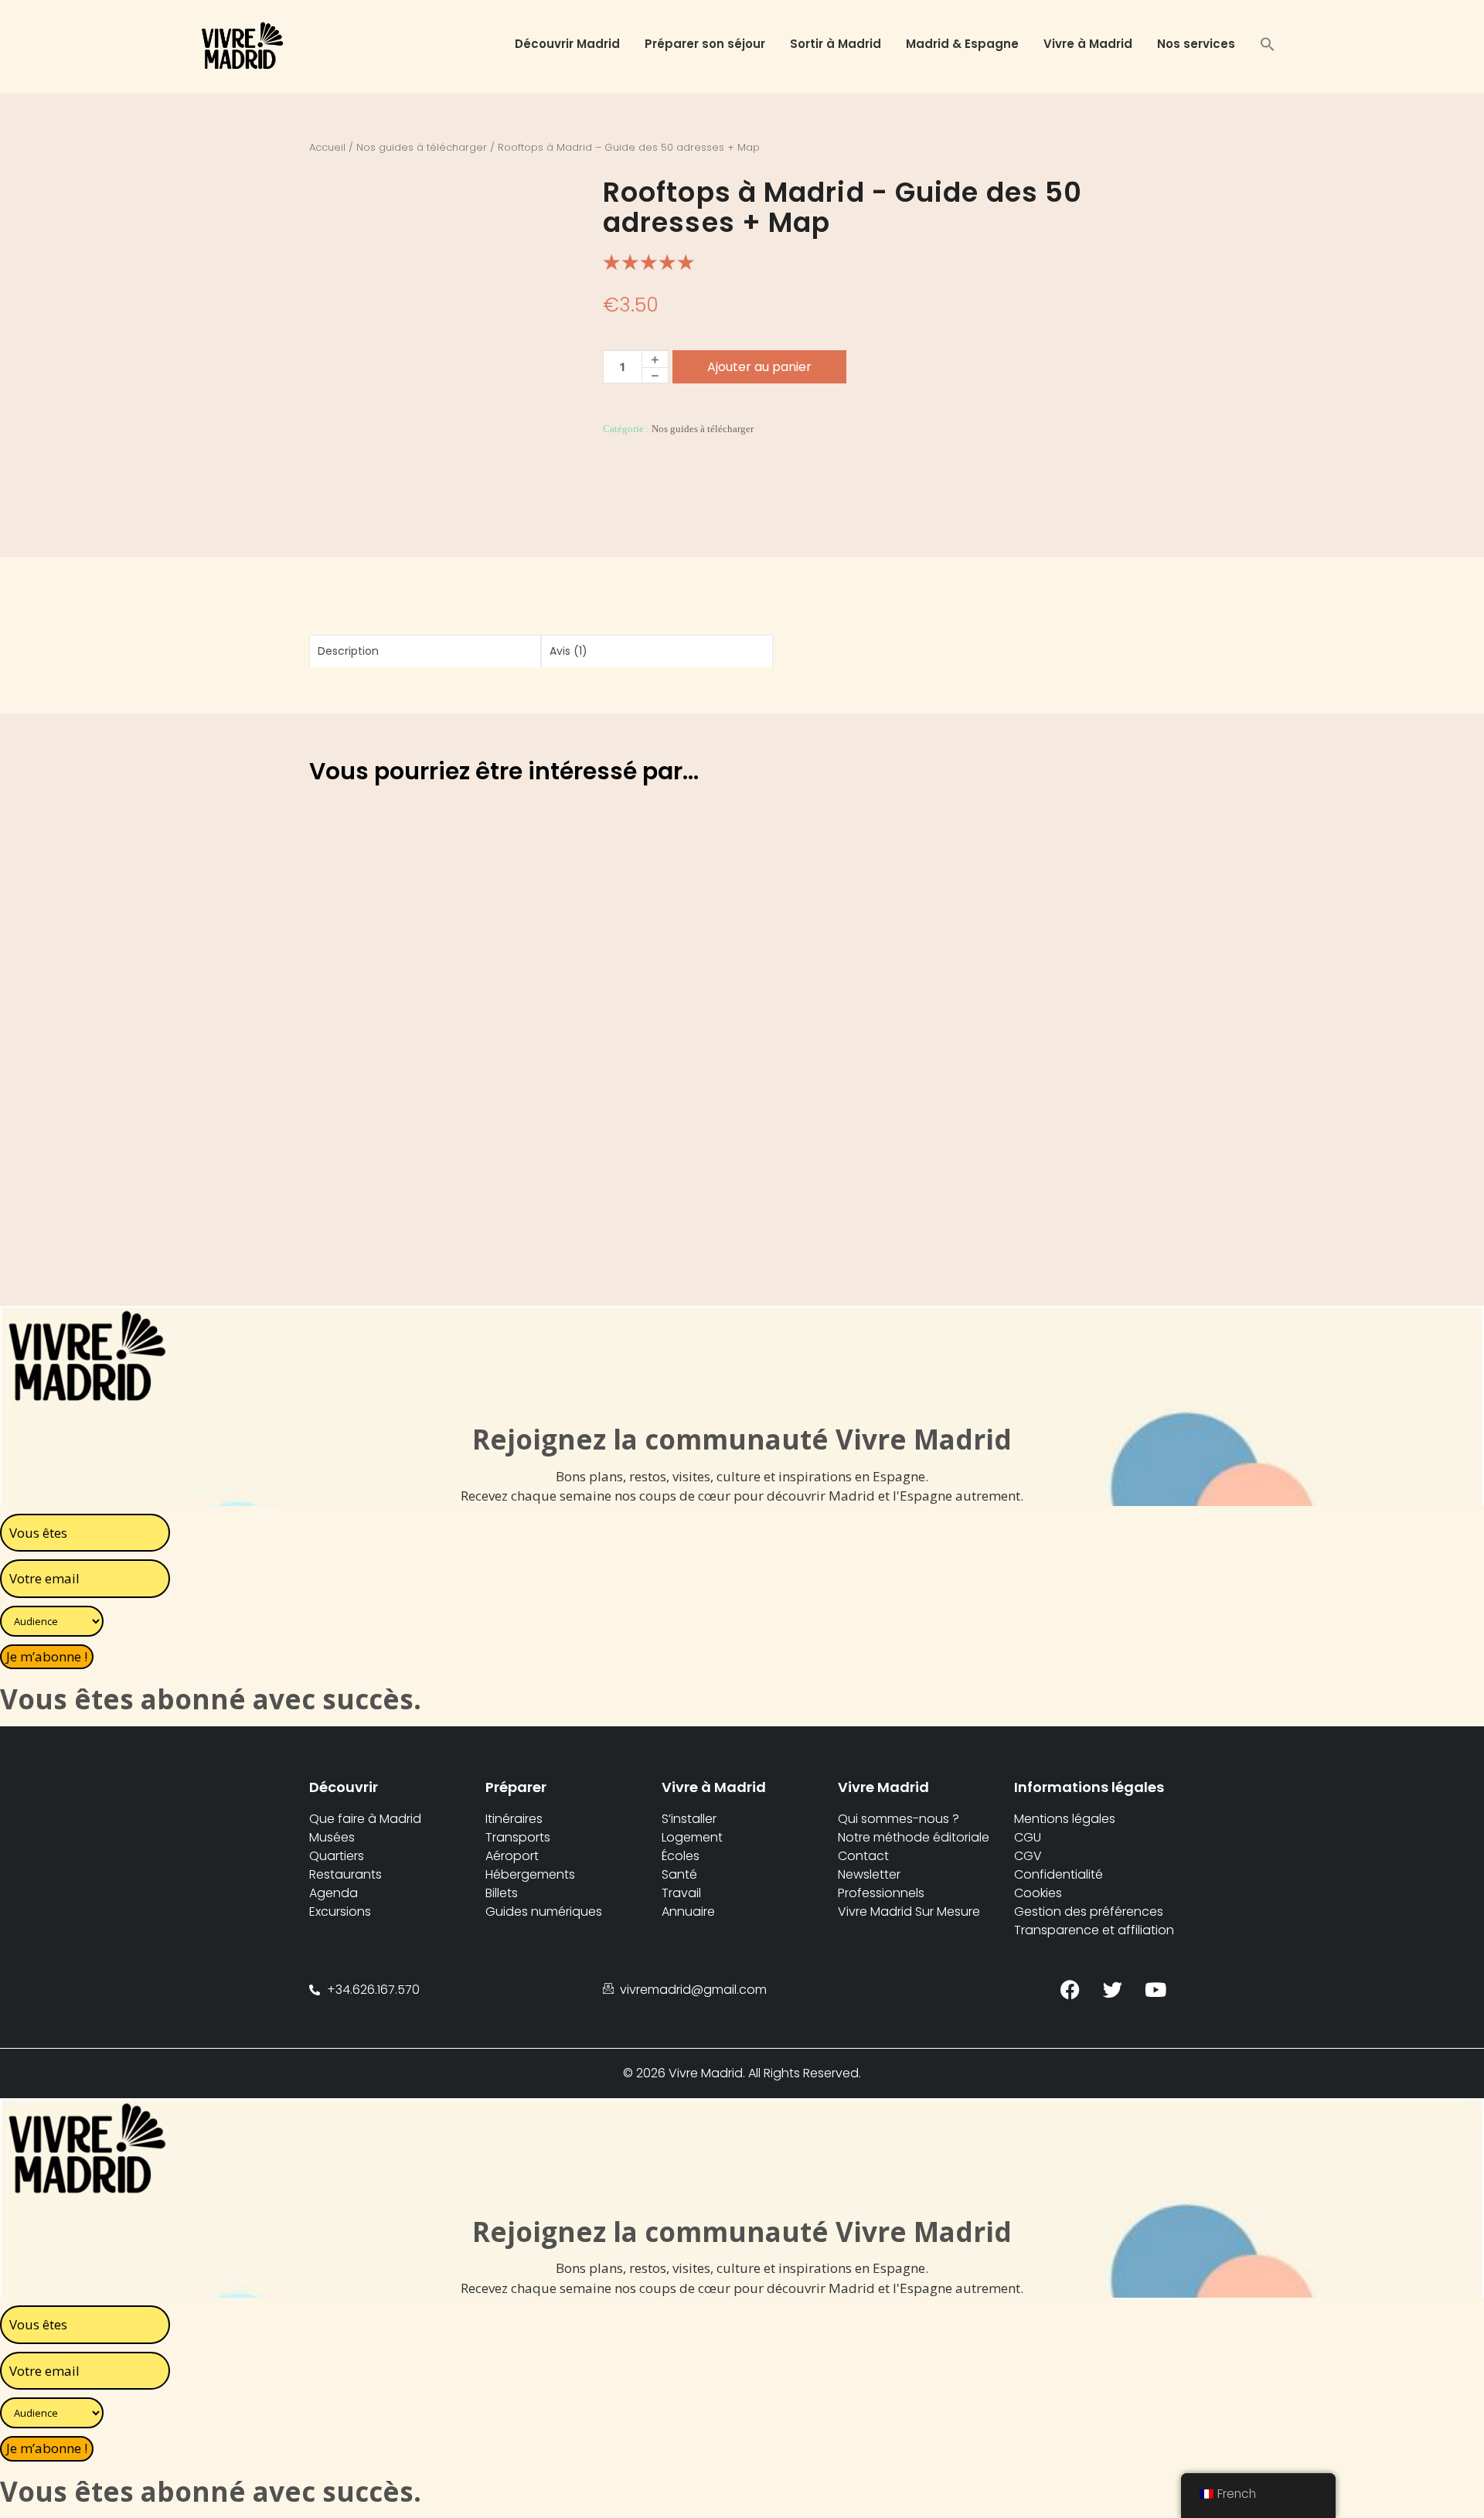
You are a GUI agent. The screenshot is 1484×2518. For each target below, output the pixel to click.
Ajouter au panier (759, 367)
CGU (1028, 1837)
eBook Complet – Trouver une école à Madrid (595, 1162)
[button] (1268, 46)
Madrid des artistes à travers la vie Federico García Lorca (1014, 896)
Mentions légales (1065, 1819)
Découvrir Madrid (567, 44)
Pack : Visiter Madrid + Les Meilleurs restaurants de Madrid (404, 1104)
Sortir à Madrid (836, 44)
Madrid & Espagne (962, 44)
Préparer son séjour (705, 44)
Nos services (1196, 44)
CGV (1028, 1856)
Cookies (1038, 1893)
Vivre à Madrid (1088, 44)
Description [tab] (348, 651)
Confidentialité (1059, 1874)
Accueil (327, 147)
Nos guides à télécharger (422, 147)
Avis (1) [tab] (568, 651)
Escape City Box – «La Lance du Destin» (805, 887)
